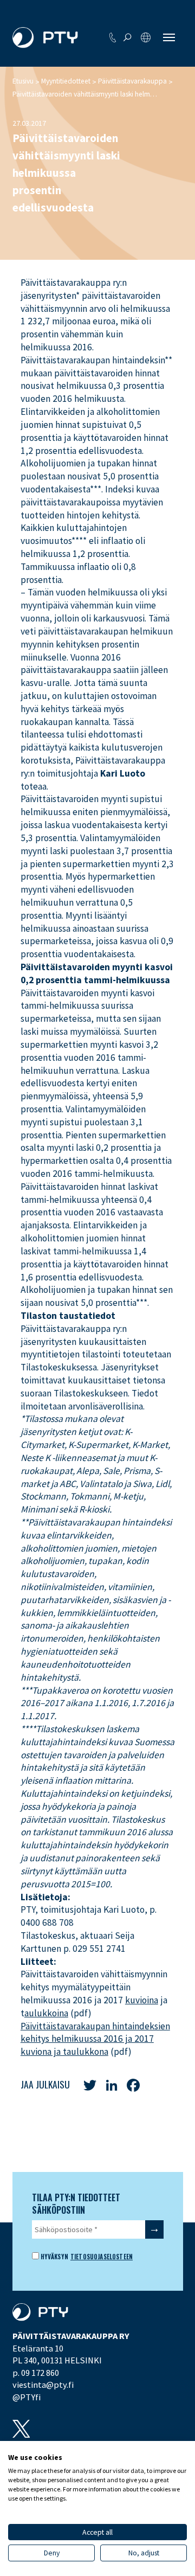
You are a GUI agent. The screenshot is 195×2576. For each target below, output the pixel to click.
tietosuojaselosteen (102, 2256)
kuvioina (142, 2000)
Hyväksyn (54, 2257)
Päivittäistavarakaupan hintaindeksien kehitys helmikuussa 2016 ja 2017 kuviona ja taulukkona (95, 2039)
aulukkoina (46, 2013)
